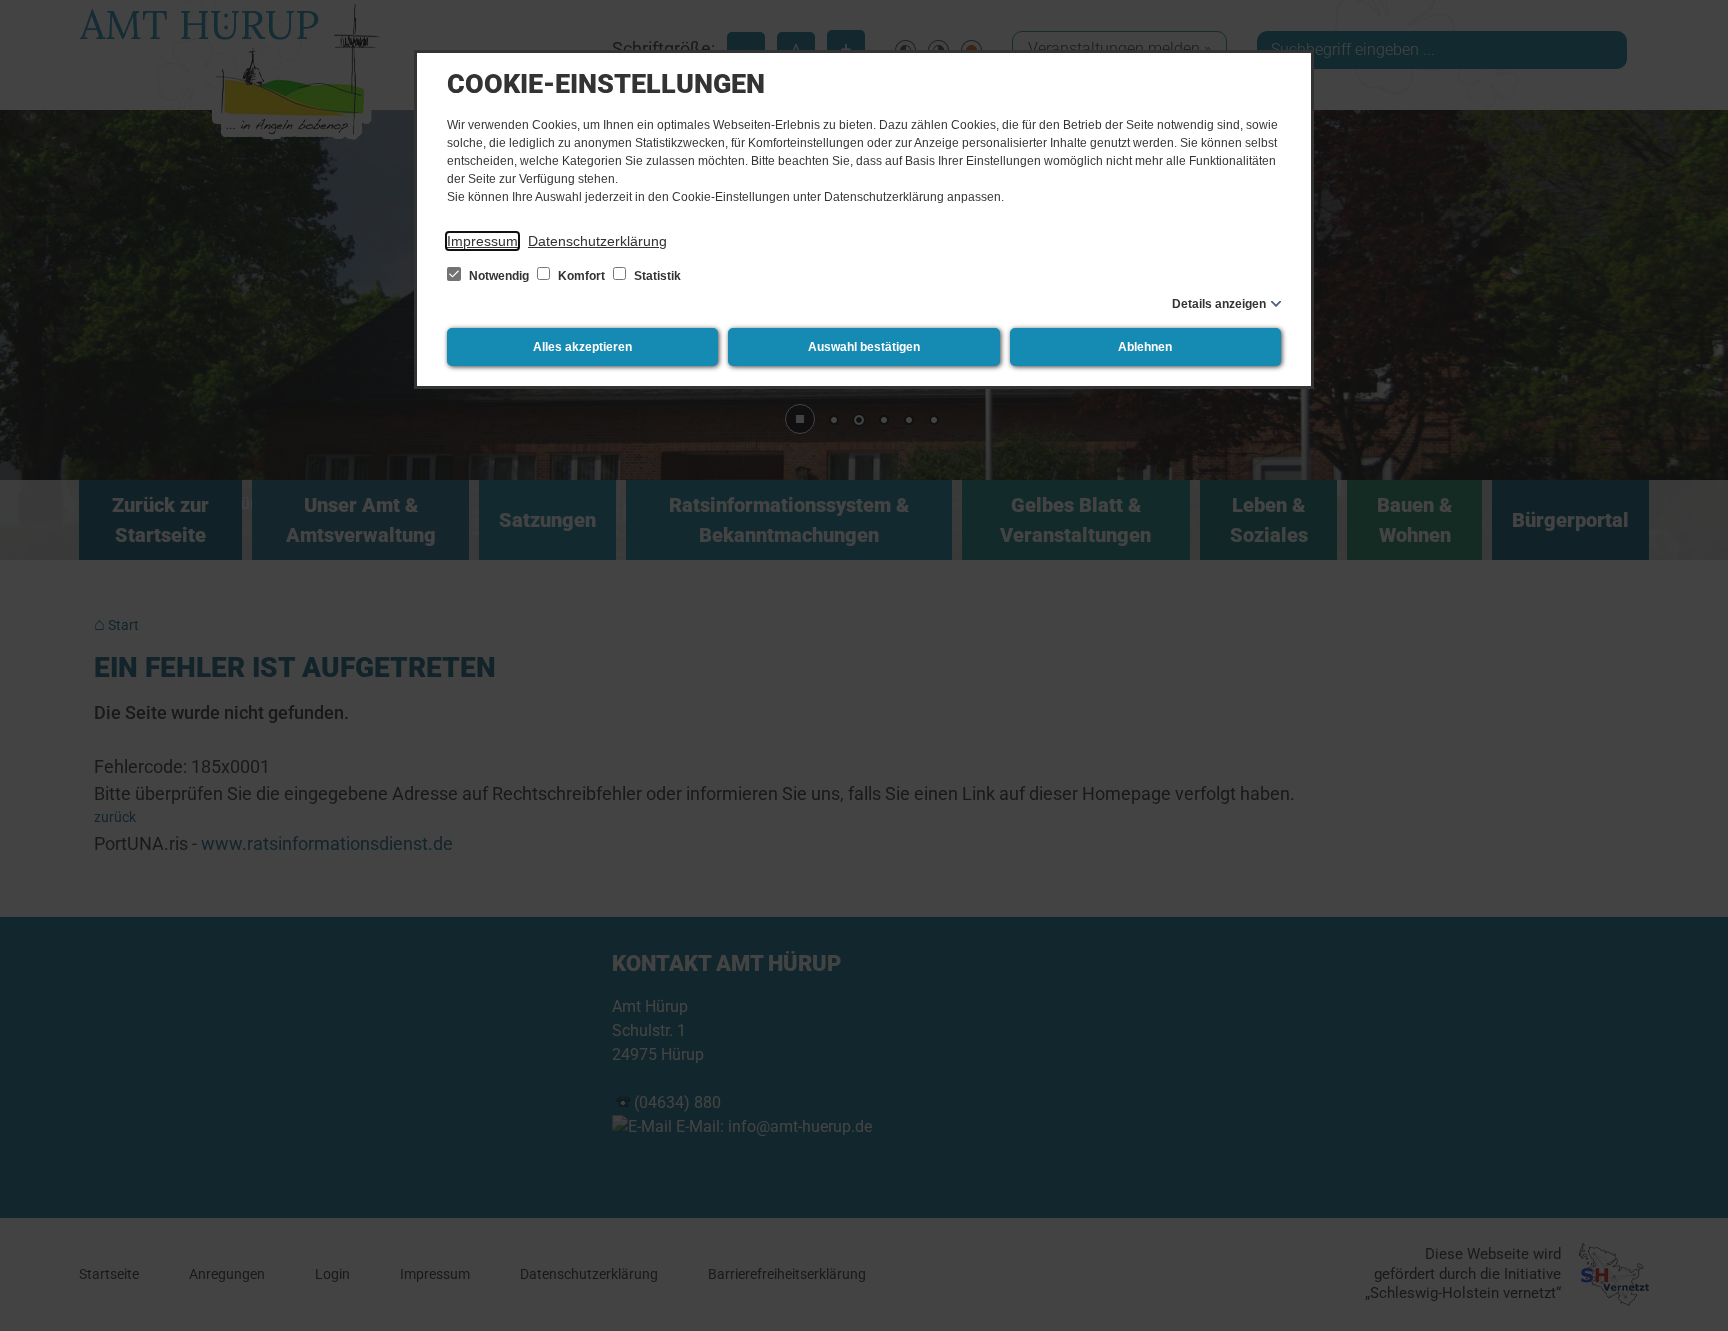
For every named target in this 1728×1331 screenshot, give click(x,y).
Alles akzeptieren (582, 347)
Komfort (581, 276)
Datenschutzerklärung (597, 241)
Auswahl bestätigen (864, 347)
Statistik (656, 276)
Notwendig (499, 276)
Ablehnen (1145, 347)
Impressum (482, 241)
